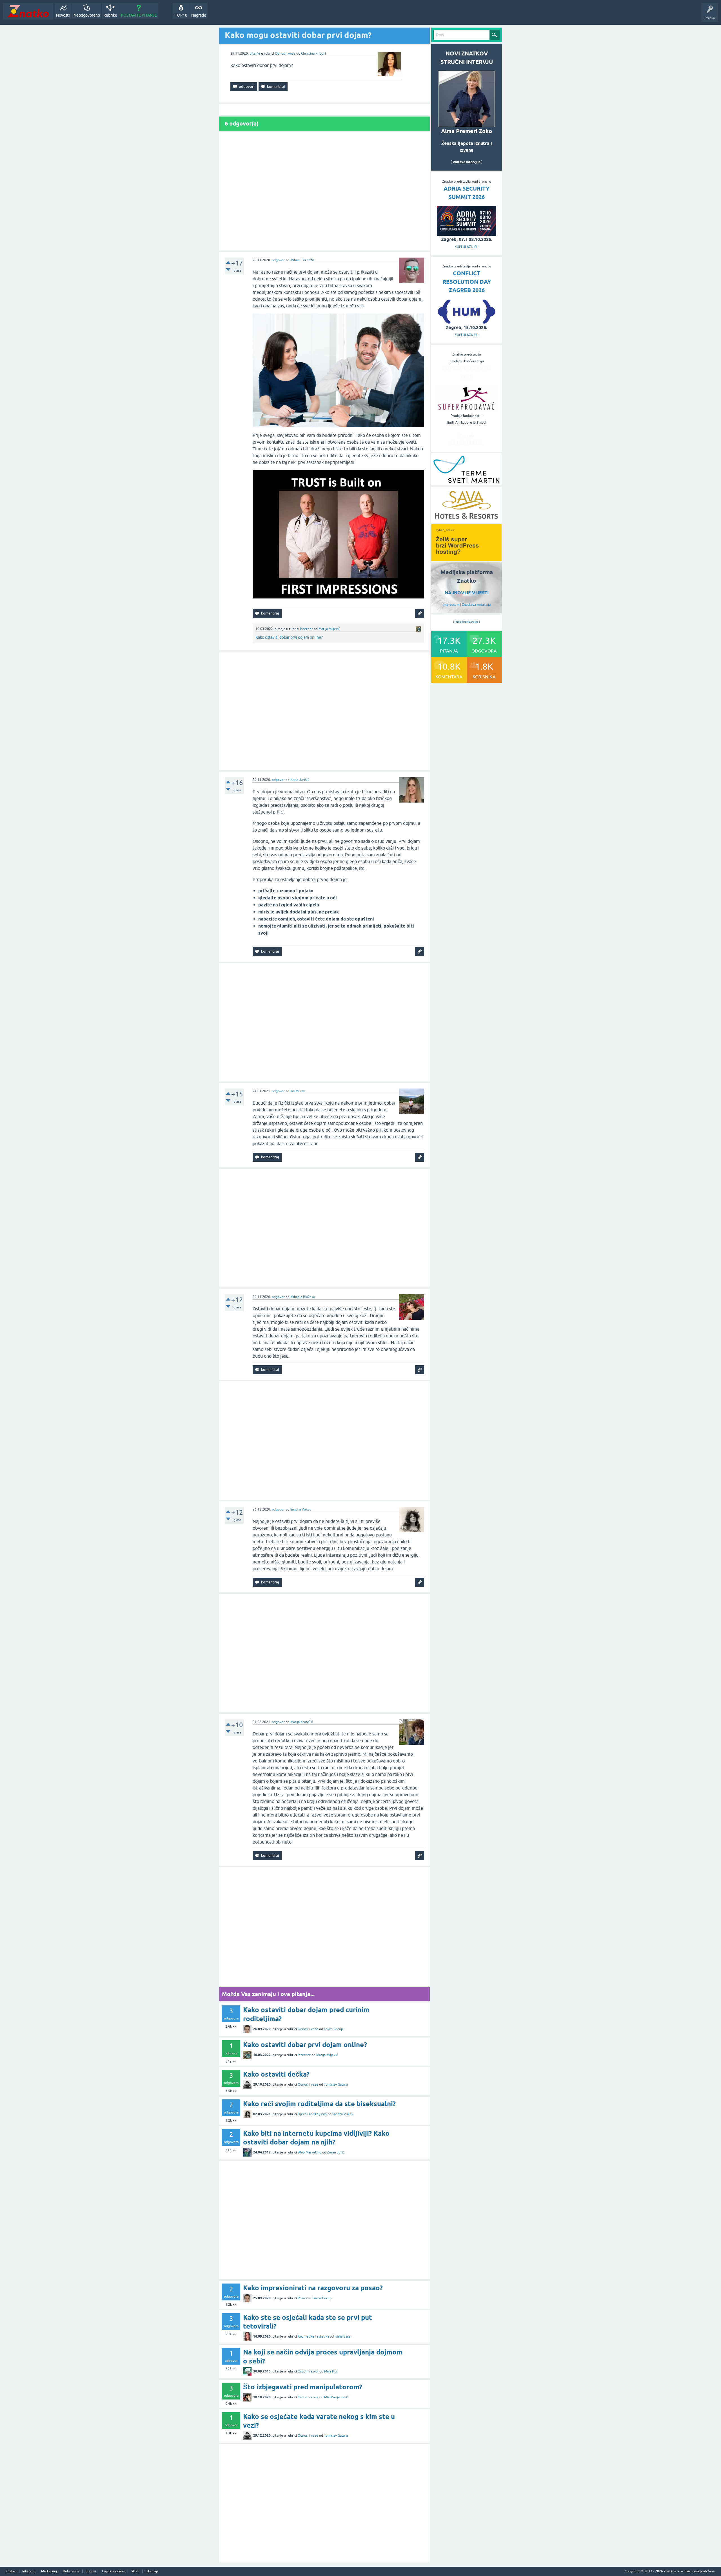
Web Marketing (310, 2152)
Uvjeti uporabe (113, 2571)
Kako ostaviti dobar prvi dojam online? (289, 637)
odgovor (278, 260)
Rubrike (110, 15)
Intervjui (29, 2571)
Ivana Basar (343, 2336)
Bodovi (91, 2571)
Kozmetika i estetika (313, 2336)
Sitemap (152, 2571)
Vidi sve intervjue (467, 162)
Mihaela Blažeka (303, 1297)
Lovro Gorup (333, 2029)
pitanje (255, 53)
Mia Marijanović (336, 2397)
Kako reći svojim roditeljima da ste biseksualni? (319, 2104)
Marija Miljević (329, 629)
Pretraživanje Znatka (467, 622)
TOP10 (181, 15)
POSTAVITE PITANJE (139, 15)
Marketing (49, 2571)
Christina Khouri (313, 53)
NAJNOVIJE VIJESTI (467, 593)
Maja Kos (331, 2371)
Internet (306, 629)
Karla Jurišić (300, 780)
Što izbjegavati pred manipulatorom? (303, 2387)
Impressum (451, 605)
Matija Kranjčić (302, 1722)
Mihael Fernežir (302, 260)
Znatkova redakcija (476, 605)
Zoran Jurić (336, 2152)
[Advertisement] (324, 191)
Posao (302, 2298)
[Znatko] (28, 11)
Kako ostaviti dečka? (276, 2074)
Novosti (63, 15)
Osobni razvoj (308, 2371)
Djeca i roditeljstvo (312, 2114)
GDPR (135, 2571)
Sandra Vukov (301, 1509)
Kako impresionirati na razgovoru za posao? (313, 2288)
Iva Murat (298, 1091)
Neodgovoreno (87, 15)
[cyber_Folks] (466, 559)
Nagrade (199, 15)
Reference (71, 2571)
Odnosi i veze (285, 53)
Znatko (11, 2571)
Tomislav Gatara (336, 2085)
